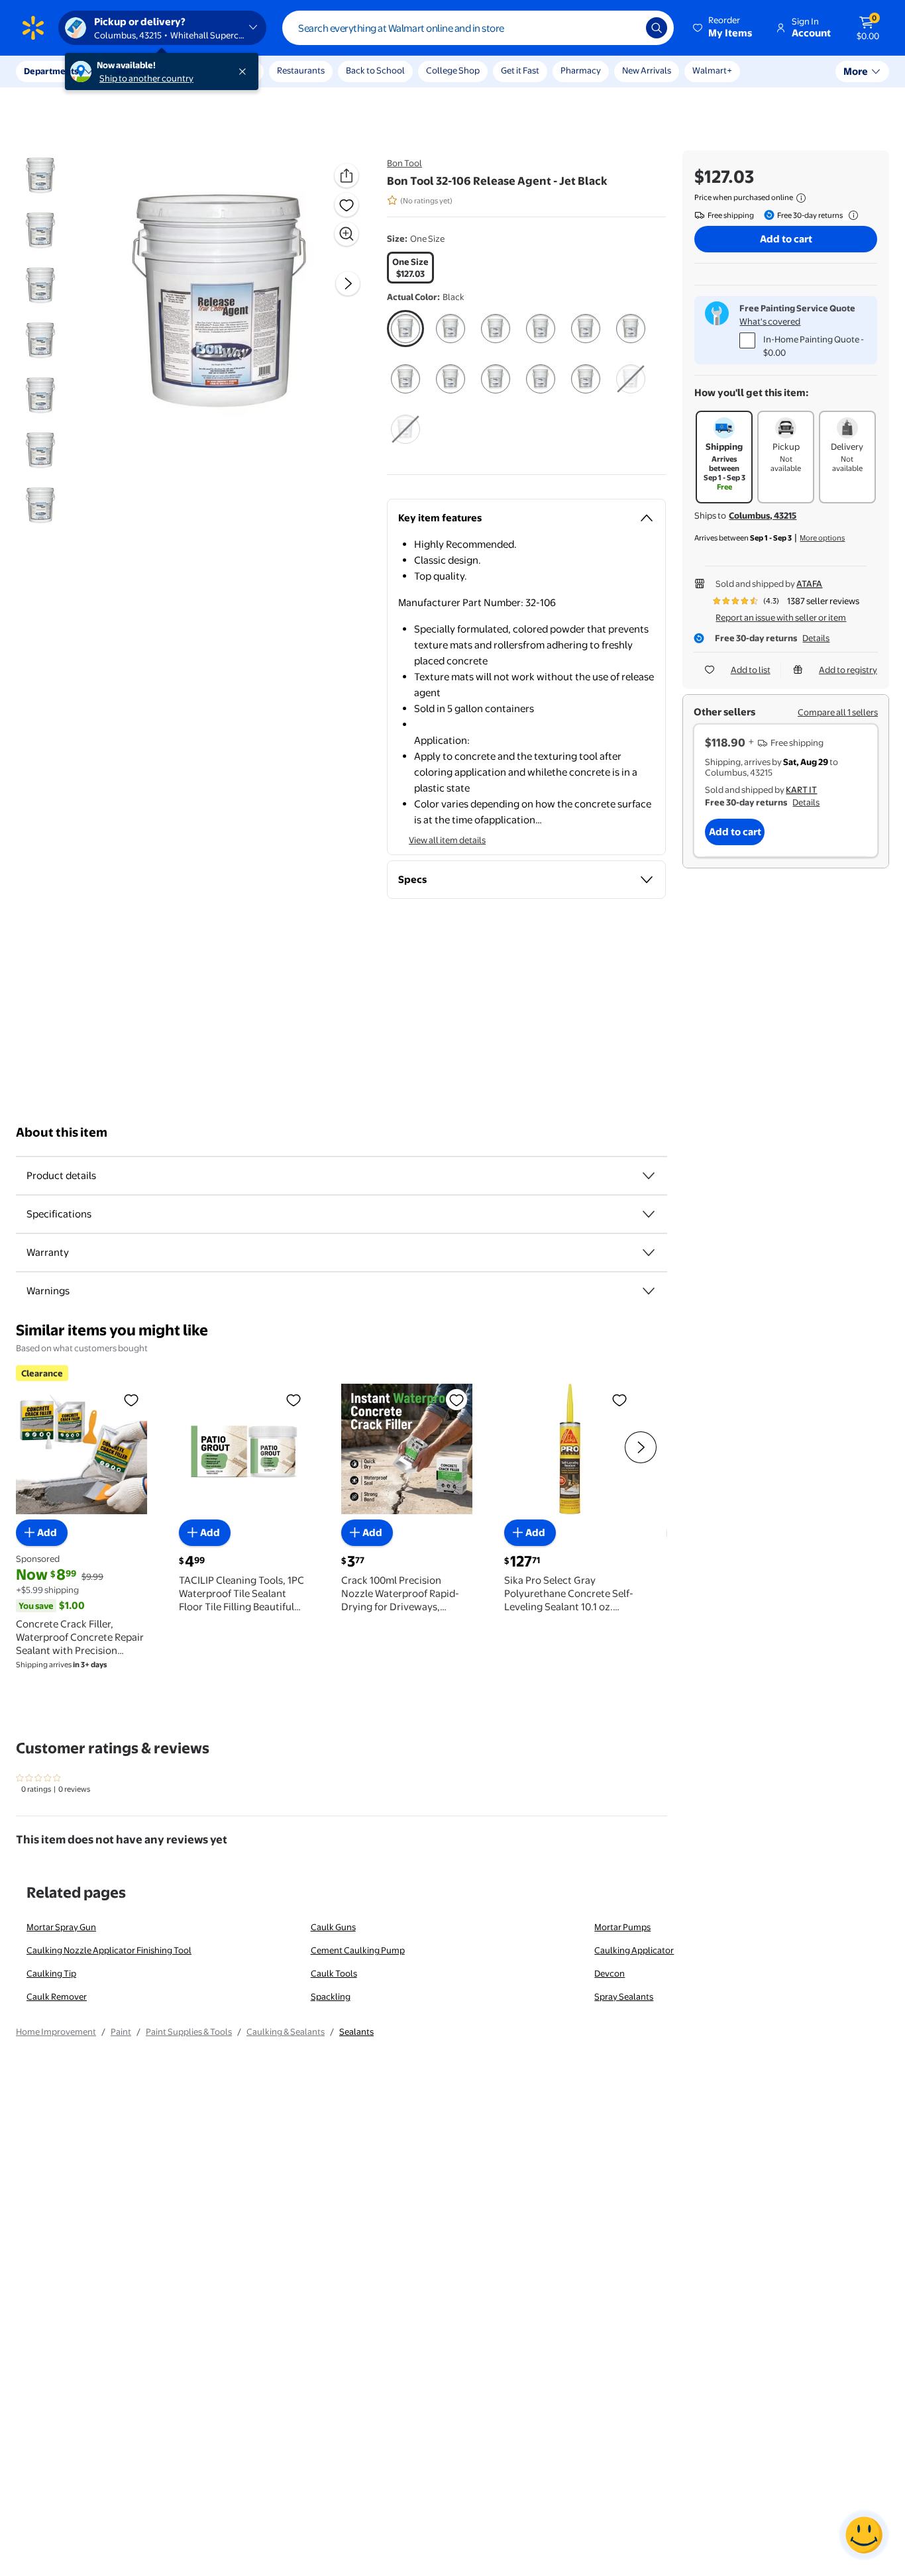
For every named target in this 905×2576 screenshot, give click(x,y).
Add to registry (848, 670)
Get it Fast (520, 70)
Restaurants (301, 70)
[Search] (657, 28)
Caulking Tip (51, 1973)
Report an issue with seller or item (781, 617)
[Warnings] (649, 1291)
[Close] (245, 72)
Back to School (375, 70)
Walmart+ (712, 70)
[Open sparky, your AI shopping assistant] (864, 2535)
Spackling (331, 1996)
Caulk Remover (57, 1996)
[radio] (410, 268)
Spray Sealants (624, 1996)
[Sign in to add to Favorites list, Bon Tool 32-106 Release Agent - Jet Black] (346, 205)
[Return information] (851, 215)
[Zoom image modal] (346, 234)
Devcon (610, 1973)
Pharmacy (581, 70)
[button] (723, 28)
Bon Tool (404, 163)
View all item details (447, 840)
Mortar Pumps (622, 1927)
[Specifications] (649, 1214)
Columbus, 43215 (763, 515)
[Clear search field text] (626, 28)
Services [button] (133, 71)
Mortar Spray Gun (61, 1927)
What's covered (770, 321)
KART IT (801, 790)
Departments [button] (51, 71)
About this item (62, 1132)
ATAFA (809, 584)
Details (816, 638)
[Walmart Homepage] (33, 28)
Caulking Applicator (634, 1950)
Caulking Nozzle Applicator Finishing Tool (109, 1950)
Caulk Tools (334, 1973)
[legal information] (801, 198)
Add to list (751, 670)
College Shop (453, 70)
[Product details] (649, 1176)
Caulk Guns (333, 1927)
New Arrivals (647, 70)
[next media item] (348, 283)
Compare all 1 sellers (838, 712)
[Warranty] (649, 1253)
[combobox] (478, 28)
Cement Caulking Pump (358, 1950)
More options (822, 538)
